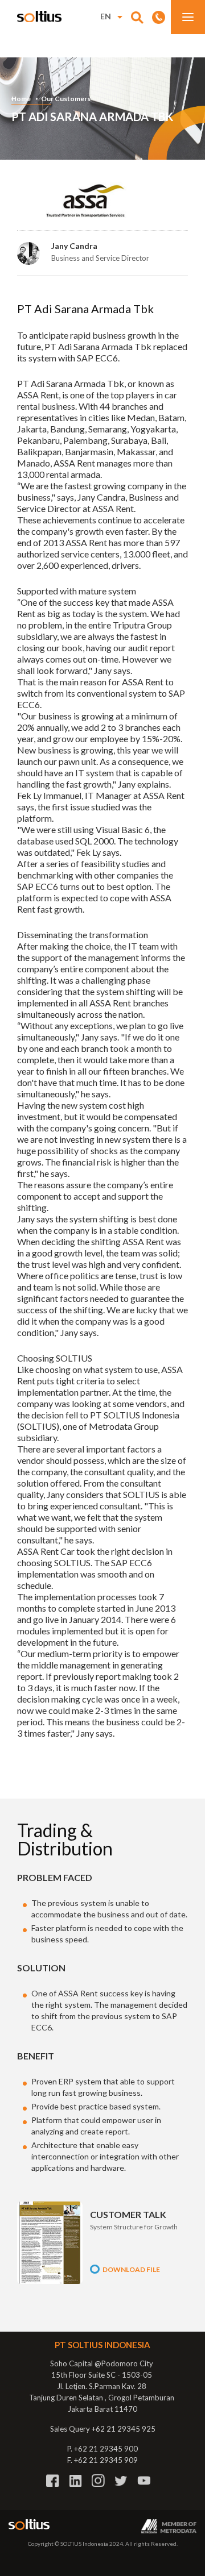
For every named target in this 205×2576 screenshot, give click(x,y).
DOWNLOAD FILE (131, 2269)
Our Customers (66, 99)
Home (21, 99)
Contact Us (159, 17)
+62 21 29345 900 (106, 2449)
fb (53, 2481)
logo (39, 16)
